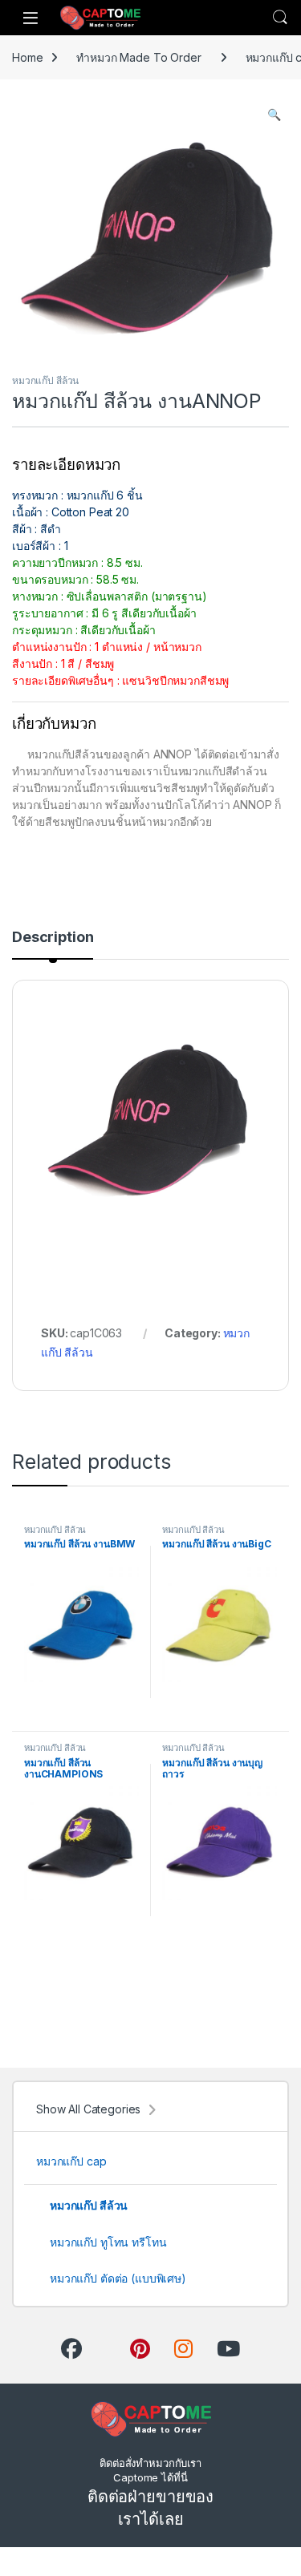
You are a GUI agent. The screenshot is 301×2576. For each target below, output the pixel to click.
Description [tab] (53, 938)
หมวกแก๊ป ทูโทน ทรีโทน (108, 2242)
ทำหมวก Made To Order (138, 57)
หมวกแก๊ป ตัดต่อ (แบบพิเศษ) (118, 2278)
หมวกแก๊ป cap (71, 2161)
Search (280, 18)
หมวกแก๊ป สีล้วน (45, 380)
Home (27, 57)
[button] (274, 115)
